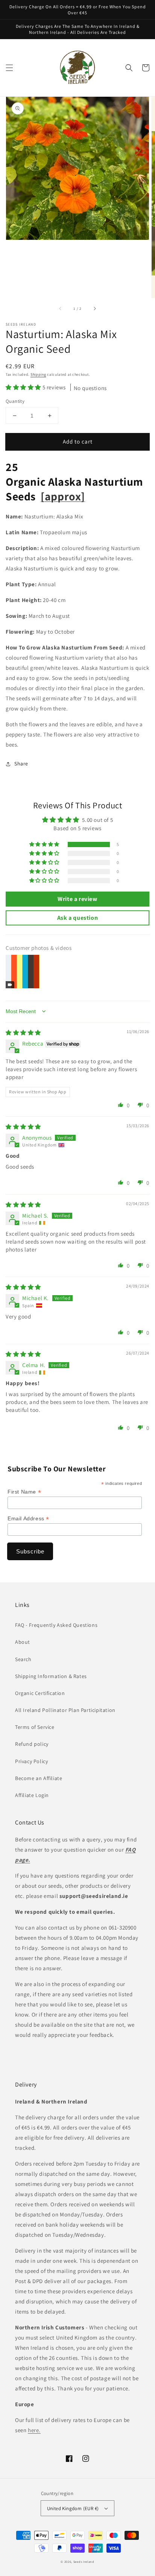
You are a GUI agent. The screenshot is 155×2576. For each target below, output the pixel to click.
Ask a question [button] (77, 918)
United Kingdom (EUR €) (73, 2508)
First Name (24, 1492)
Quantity (15, 401)
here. (34, 2430)
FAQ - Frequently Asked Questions (56, 1625)
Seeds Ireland (84, 2562)
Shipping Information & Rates (51, 1676)
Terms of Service (35, 1727)
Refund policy (32, 1744)
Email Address (28, 1519)
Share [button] (21, 764)
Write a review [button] (77, 899)
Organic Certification (40, 1693)
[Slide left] (61, 308)
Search (23, 1659)
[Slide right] (94, 308)
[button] (9, 68)
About (23, 1642)
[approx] (63, 496)
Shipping (38, 374)
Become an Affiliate (39, 1778)
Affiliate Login (32, 1795)
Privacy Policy (31, 1761)
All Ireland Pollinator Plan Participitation (65, 1710)
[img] (23, 1033)
